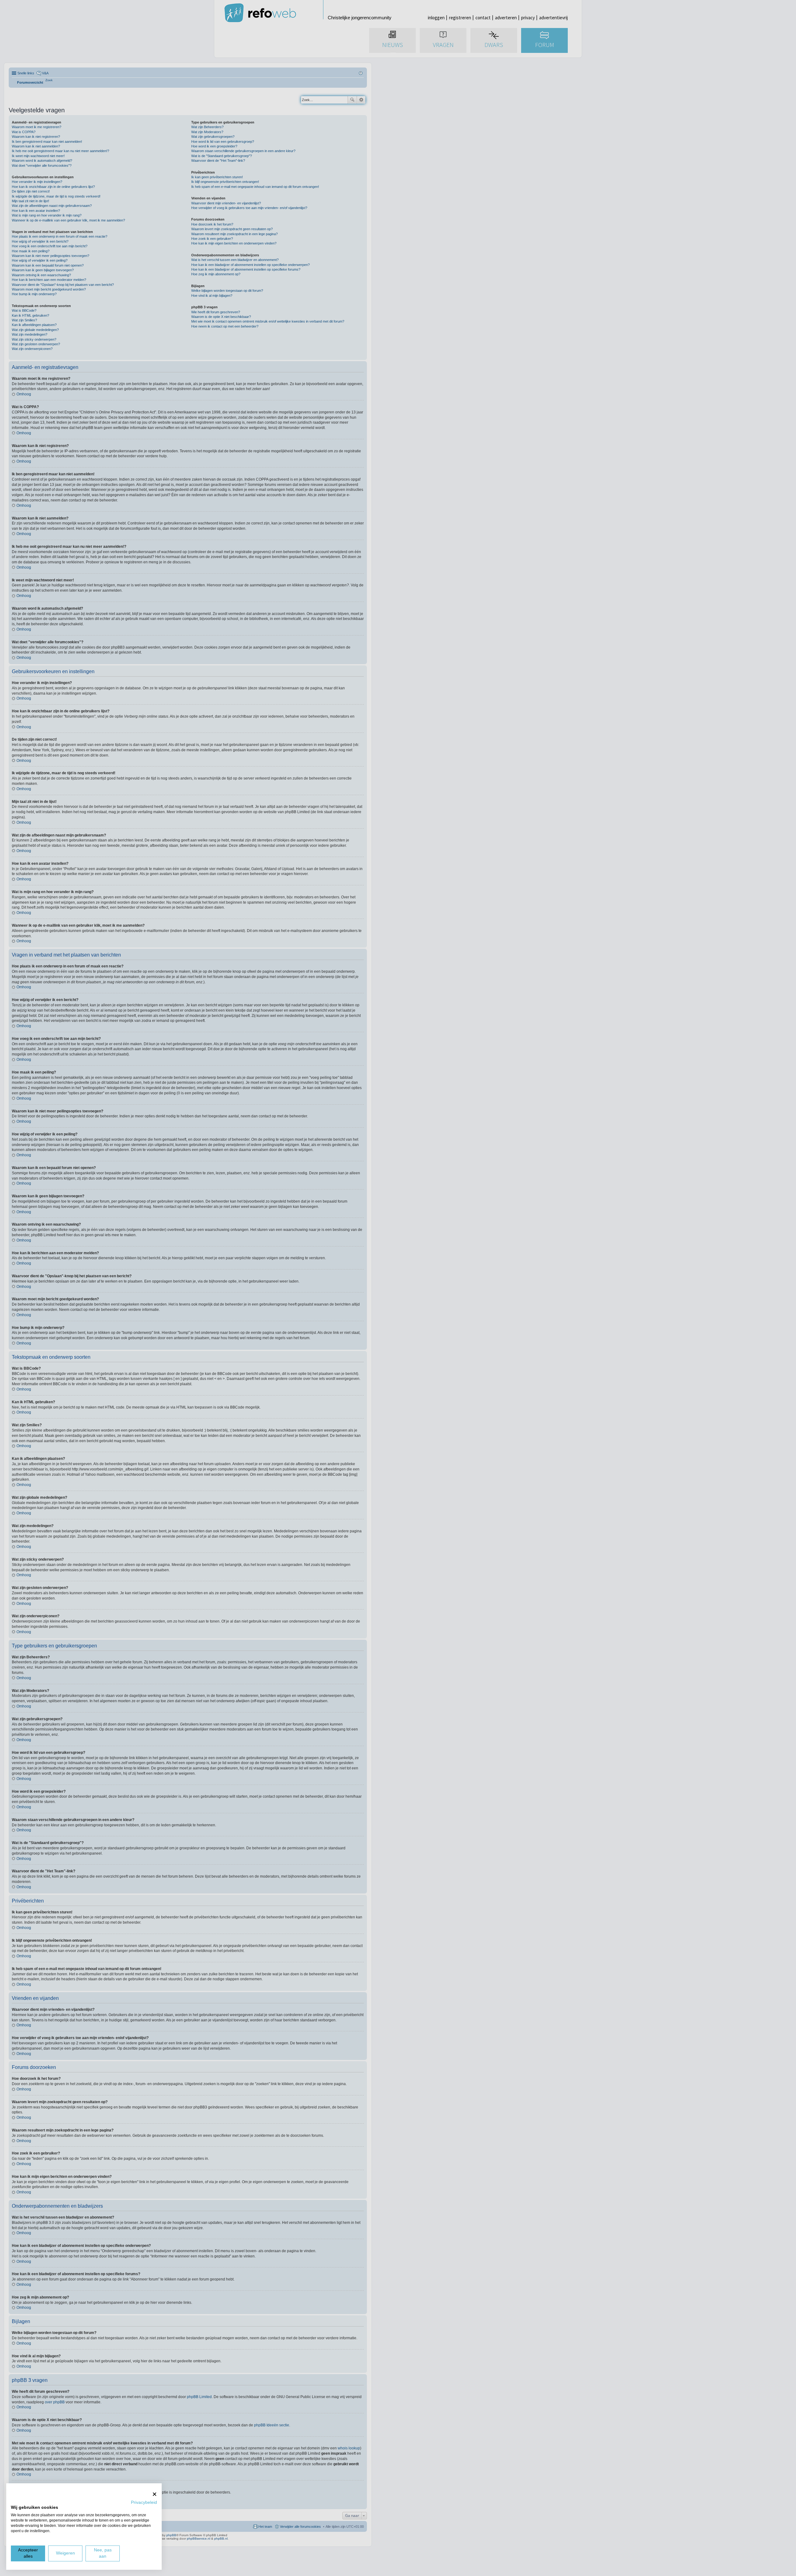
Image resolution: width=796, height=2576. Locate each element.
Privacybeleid (144, 2502)
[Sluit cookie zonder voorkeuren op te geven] (155, 2494)
